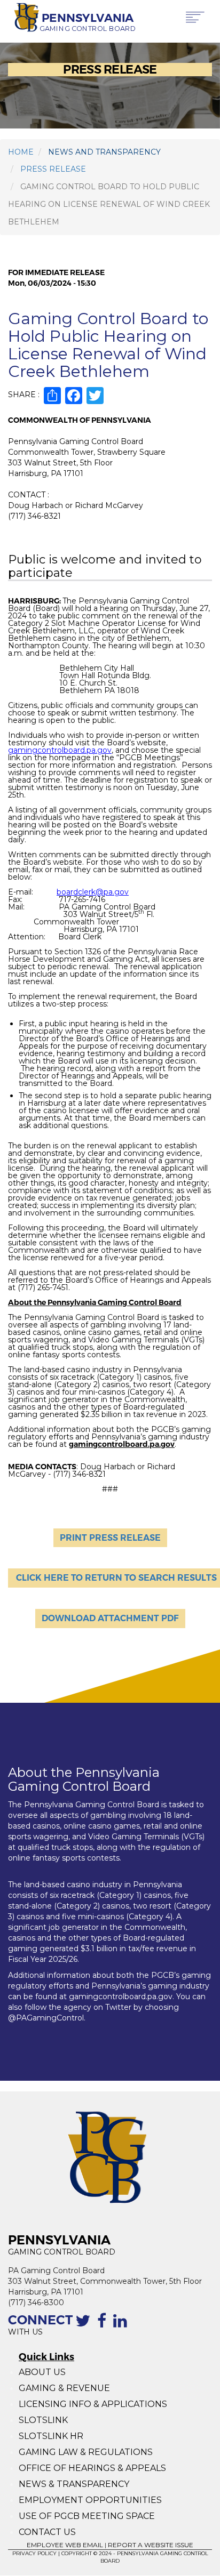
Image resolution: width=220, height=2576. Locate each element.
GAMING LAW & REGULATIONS (86, 2452)
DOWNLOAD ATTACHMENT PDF (110, 1618)
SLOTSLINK (43, 2420)
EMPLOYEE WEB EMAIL (65, 2545)
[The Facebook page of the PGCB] (104, 2327)
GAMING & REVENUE (64, 2388)
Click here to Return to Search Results (116, 1578)
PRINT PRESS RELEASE (110, 1538)
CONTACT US (47, 2532)
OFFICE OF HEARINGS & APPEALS (92, 2468)
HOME (21, 152)
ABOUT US (42, 2372)
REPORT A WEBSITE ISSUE (151, 2545)
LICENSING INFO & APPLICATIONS (93, 2404)
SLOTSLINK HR (51, 2436)
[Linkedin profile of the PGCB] (122, 2327)
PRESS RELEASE (53, 169)
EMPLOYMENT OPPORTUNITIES (91, 2500)
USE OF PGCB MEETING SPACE (87, 2516)
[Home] (23, 18)
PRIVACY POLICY (34, 2553)
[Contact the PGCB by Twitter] (85, 2327)
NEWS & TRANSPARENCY (74, 2484)
